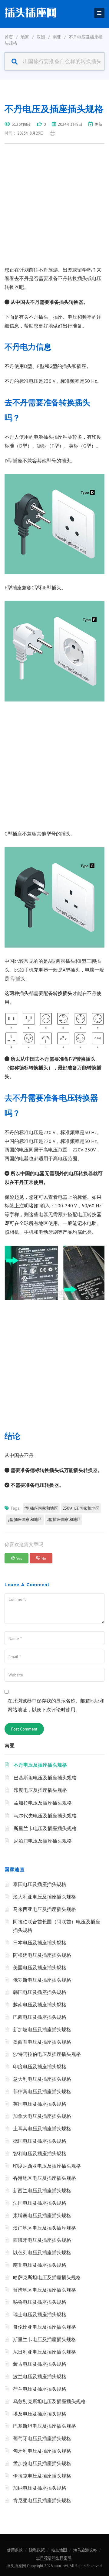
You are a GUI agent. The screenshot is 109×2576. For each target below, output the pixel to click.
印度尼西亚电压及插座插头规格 (47, 2166)
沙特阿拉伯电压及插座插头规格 (47, 2054)
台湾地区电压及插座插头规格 (45, 2290)
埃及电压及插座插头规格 (40, 2414)
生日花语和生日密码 (54, 2558)
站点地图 (59, 2550)
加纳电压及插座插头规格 (40, 2488)
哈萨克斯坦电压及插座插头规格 (47, 2277)
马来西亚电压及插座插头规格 (45, 1909)
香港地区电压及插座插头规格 (45, 2178)
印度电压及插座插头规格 (40, 1790)
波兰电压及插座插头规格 (40, 2376)
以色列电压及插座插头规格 (42, 2252)
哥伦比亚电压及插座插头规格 (45, 2327)
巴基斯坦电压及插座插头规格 (45, 1778)
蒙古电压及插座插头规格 (40, 2364)
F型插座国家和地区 (41, 1508)
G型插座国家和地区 (25, 1520)
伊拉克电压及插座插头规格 (42, 2476)
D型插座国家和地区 (64, 1520)
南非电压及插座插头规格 (40, 2265)
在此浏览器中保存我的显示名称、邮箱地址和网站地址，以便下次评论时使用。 (56, 1705)
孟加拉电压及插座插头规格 (43, 1803)
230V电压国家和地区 (81, 1508)
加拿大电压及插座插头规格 (42, 2116)
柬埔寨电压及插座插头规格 (42, 2215)
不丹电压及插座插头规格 (40, 1765)
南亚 (57, 37)
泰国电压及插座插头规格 (40, 1884)
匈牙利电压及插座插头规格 (42, 2451)
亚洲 (41, 37)
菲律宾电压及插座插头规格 (42, 2091)
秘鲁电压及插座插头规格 (40, 2302)
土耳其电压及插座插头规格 (42, 2128)
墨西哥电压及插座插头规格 (42, 2042)
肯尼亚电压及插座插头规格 (42, 2500)
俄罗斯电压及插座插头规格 (42, 1980)
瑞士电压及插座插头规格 (40, 2314)
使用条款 (15, 2550)
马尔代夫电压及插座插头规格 (45, 1816)
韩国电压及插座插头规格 (40, 1992)
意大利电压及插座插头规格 (42, 2079)
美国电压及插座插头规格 (40, 1967)
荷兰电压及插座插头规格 (40, 2389)
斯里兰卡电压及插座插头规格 (45, 1828)
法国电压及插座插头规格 (40, 2203)
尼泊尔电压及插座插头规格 (43, 1841)
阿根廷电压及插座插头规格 (42, 1955)
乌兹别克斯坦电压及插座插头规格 (49, 2401)
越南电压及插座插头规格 (40, 2005)
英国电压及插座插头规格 (40, 2104)
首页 (9, 37)
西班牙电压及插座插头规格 (42, 2240)
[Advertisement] (54, 208)
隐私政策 (37, 2550)
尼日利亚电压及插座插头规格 (45, 2352)
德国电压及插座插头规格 (40, 2141)
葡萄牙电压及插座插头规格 (42, 2438)
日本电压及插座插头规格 (40, 1943)
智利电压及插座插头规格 (40, 2153)
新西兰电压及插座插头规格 (42, 2190)
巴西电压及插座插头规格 (40, 2017)
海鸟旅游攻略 (85, 2550)
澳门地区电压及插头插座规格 (45, 2228)
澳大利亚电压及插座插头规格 (45, 1897)
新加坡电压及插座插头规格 (42, 2029)
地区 (25, 37)
